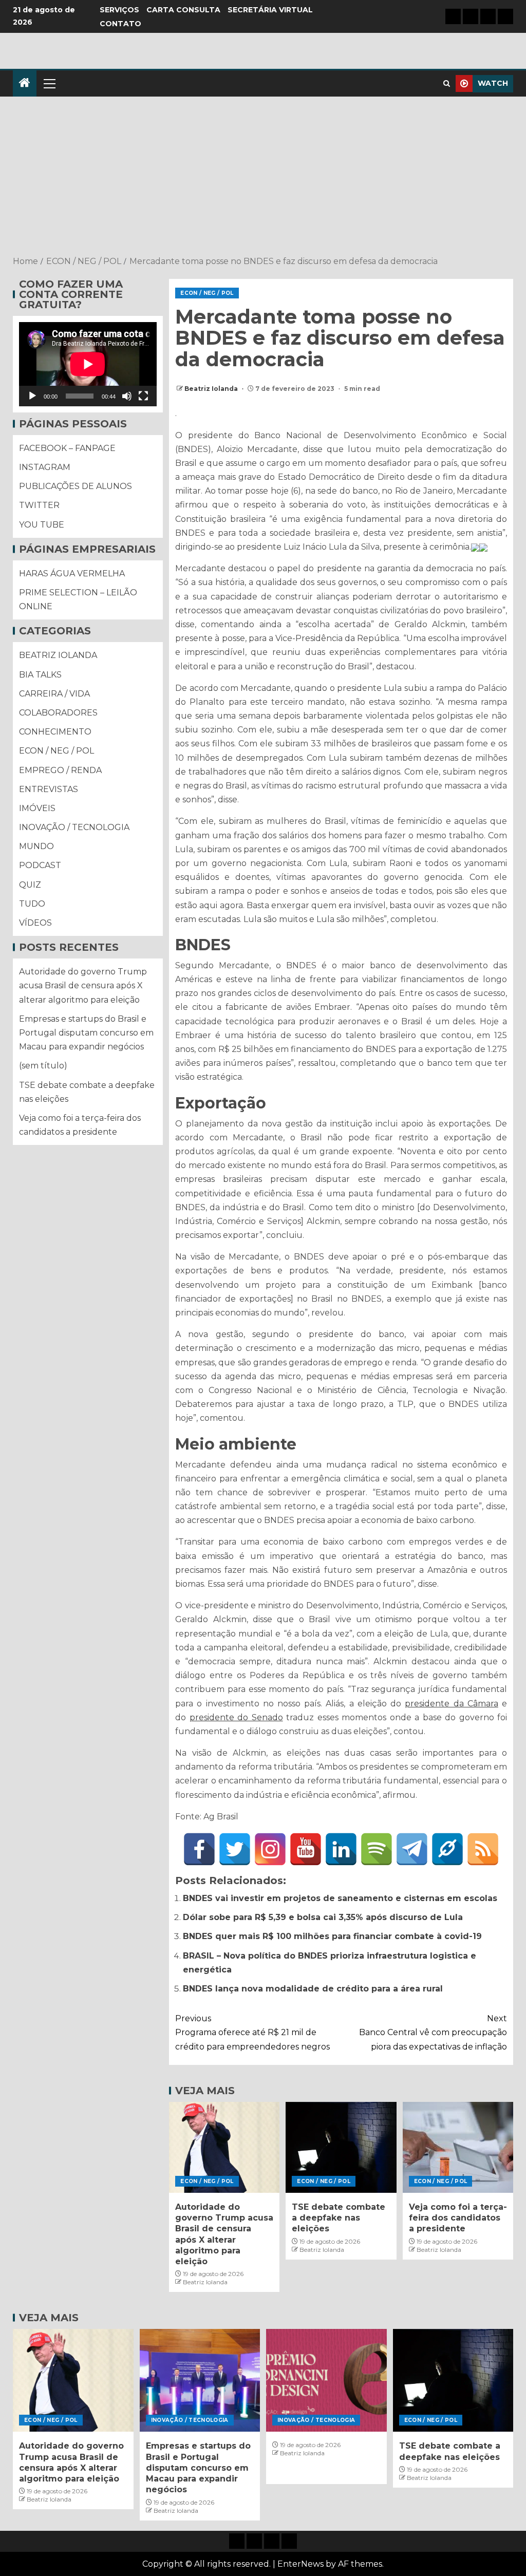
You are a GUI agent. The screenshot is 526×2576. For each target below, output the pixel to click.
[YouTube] (306, 1849)
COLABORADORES (58, 713)
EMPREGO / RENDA (60, 770)
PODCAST (40, 865)
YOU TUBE (42, 525)
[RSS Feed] (483, 1849)
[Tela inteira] (143, 396)
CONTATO (120, 24)
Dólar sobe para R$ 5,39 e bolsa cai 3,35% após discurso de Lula (323, 1917)
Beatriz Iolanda (212, 389)
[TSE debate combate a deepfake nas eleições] (341, 2147)
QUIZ (30, 885)
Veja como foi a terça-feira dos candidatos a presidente (458, 2218)
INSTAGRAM (45, 467)
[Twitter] (235, 1849)
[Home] (25, 83)
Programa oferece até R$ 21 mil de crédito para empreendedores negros (252, 2032)
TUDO (32, 904)
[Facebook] (199, 1849)
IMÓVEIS (37, 808)
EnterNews (300, 2564)
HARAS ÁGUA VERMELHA (72, 574)
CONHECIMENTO (55, 732)
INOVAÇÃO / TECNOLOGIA (74, 827)
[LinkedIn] (341, 1849)
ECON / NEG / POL (207, 293)
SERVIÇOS (119, 10)
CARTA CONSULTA (183, 10)
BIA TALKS (40, 675)
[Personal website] (447, 1849)
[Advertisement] (263, 177)
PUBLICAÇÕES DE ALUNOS (76, 486)
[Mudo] (127, 396)
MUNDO (36, 846)
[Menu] (49, 83)
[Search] (447, 83)
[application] (88, 364)
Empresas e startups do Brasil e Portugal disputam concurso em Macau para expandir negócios (86, 1033)
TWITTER (39, 505)
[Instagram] (270, 1849)
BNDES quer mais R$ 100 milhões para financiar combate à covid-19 (332, 1936)
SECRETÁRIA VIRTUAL (270, 10)
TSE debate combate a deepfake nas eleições (339, 2218)
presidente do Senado (236, 1717)
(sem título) (43, 1066)
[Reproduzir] (32, 396)
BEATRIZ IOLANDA (58, 655)
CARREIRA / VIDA (54, 694)
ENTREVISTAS (49, 789)
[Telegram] (412, 1849)
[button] (49, 83)
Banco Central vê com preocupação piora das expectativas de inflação (433, 2032)
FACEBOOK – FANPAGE (67, 448)
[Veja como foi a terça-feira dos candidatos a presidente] (458, 2147)
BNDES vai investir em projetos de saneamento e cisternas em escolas (340, 1898)
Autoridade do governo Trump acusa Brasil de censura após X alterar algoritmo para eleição (83, 985)
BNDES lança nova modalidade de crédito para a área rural (313, 1989)
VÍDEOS (35, 923)
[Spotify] (377, 1849)
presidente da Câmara (451, 1704)
